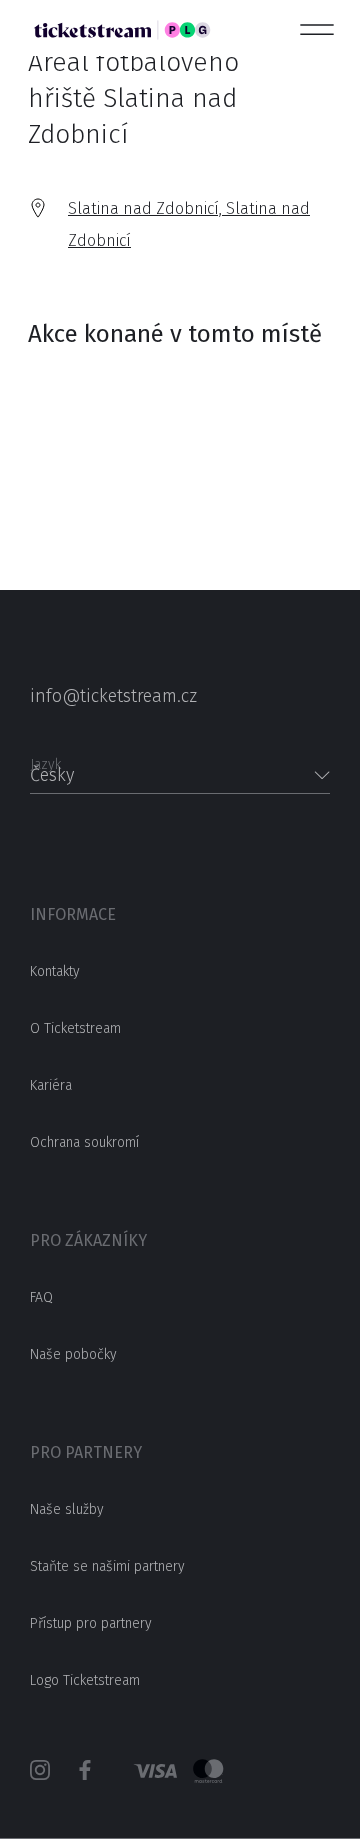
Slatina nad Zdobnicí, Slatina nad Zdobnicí (189, 224)
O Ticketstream (75, 1028)
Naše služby (67, 1509)
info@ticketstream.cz (113, 696)
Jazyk (45, 758)
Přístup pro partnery (91, 1623)
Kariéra (51, 1085)
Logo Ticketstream (85, 1680)
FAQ (41, 1297)
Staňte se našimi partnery (107, 1566)
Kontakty (55, 971)
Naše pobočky (73, 1354)
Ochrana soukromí (84, 1142)
